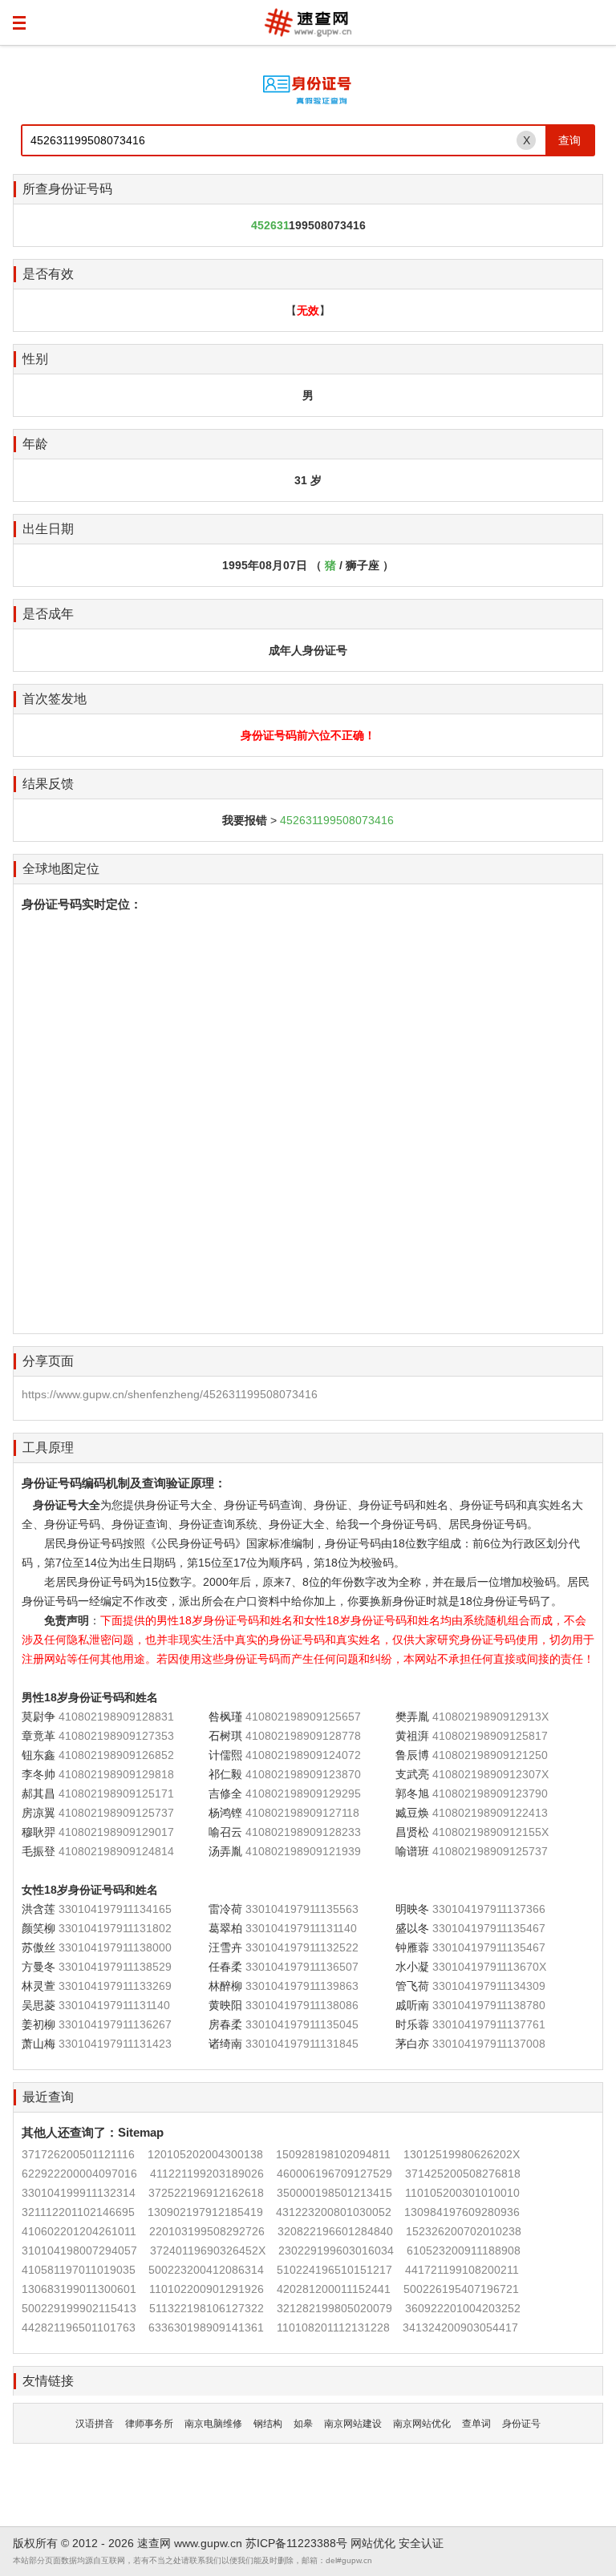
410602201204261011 (79, 2231)
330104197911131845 (302, 2044)
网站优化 (373, 2543)
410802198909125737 (116, 1813)
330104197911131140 (301, 1928)
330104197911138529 (115, 1967)
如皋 (303, 2424)
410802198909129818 (116, 1774)
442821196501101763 (79, 2327)
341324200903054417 (460, 2327)
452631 (270, 225)
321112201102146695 (78, 2212)
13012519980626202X (462, 2154)
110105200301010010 (462, 2193)
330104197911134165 (115, 1909)
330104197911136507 (302, 1967)
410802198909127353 (116, 1736)
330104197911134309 (489, 1986)
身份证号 (521, 2424)
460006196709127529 (334, 2174)
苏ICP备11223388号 (296, 2543)
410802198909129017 (116, 1832)
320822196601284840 (335, 2231)
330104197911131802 (115, 1928)
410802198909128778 (303, 1736)
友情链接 (48, 2381)
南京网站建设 (353, 2424)
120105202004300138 (205, 2154)
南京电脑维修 (213, 2424)
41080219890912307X (490, 1774)
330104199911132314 (79, 2193)
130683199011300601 (79, 2289)
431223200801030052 (334, 2212)
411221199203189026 (207, 2174)
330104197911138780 (489, 2005)
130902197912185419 (205, 2212)
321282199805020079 (334, 2308)
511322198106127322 (207, 2308)
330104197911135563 (302, 1909)
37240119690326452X (208, 2250)
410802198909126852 (116, 1755)
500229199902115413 (79, 2308)
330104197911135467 (489, 1928)
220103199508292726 (207, 2231)
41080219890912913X (490, 1717)
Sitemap (141, 2132)
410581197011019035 (79, 2270)
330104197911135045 (302, 2024)
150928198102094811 (333, 2154)
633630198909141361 (206, 2327)
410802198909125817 (490, 1736)
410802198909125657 (303, 1717)
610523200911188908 (464, 2250)
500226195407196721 (461, 2289)
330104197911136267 (115, 2024)
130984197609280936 (462, 2212)
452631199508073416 (337, 820)
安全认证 (421, 2543)
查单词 (476, 2424)
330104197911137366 (489, 1909)
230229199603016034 (336, 2250)
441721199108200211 (462, 2270)
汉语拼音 (95, 2424)
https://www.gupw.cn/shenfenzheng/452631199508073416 (170, 1394)
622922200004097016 (79, 2174)
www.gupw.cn (208, 2543)
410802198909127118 (302, 1813)
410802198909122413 (490, 1813)
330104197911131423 (115, 2044)
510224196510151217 (334, 2270)
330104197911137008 (489, 2044)
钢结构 (268, 2424)
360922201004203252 (463, 2308)
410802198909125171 (116, 1793)
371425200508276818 (463, 2174)
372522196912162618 (206, 2193)
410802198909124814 (116, 1851)
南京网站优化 (422, 2424)
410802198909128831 (116, 1717)
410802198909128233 (303, 1832)
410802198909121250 (490, 1755)
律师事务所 (149, 2424)
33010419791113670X (489, 1967)
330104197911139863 (302, 1986)
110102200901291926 (207, 2289)
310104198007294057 (79, 2250)
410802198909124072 (303, 1755)
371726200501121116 (78, 2154)
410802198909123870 (303, 1774)
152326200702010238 (464, 2231)
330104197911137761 (489, 2024)
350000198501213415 (334, 2193)
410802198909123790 (490, 1793)
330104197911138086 (302, 2005)
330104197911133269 (115, 1986)
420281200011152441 (334, 2289)
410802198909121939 (303, 1851)
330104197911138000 (115, 1947)
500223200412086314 (206, 2270)
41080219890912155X (490, 1832)
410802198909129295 (303, 1793)
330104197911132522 (302, 1947)
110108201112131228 (333, 2327)
